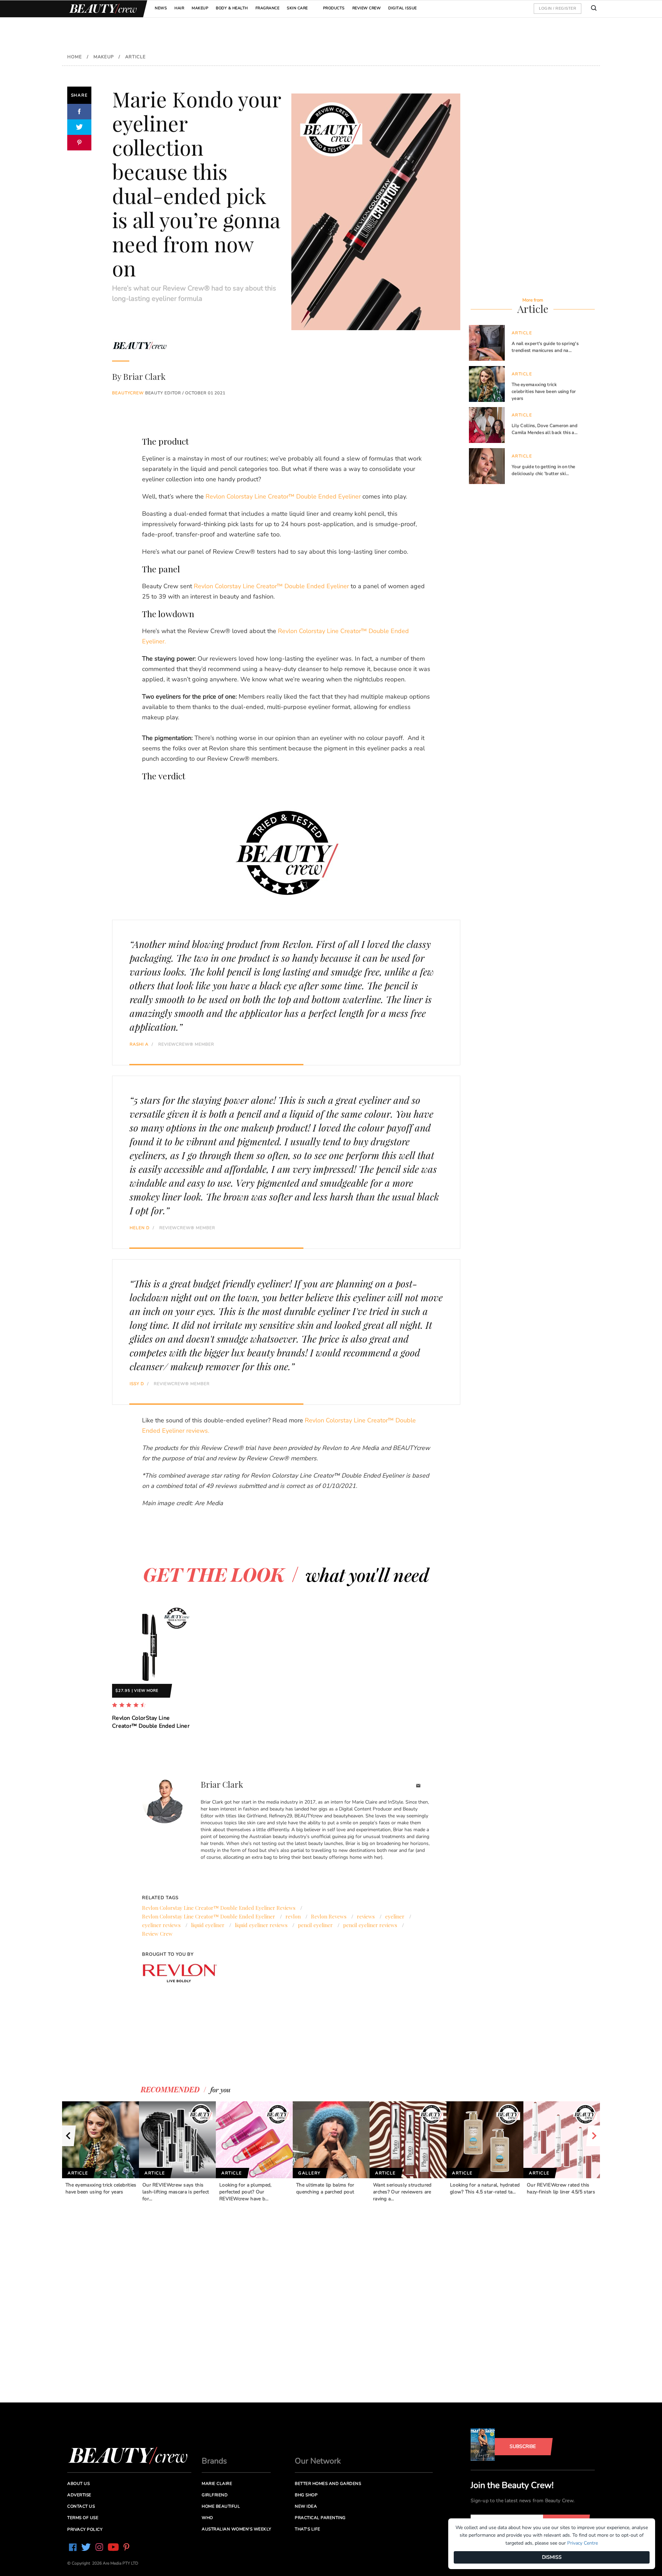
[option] (152, 1672)
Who (207, 2518)
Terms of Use (83, 2518)
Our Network (318, 2461)
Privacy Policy (85, 2529)
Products (334, 8)
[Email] (418, 1787)
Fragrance (268, 8)
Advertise (79, 2495)
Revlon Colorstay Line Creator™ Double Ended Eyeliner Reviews (219, 1908)
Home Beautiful (221, 2506)
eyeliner (395, 1916)
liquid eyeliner (208, 1925)
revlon (293, 1916)
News (161, 8)
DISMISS (552, 2557)
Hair (179, 8)
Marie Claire (217, 2484)
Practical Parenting (320, 2518)
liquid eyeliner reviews (261, 1925)
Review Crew (367, 8)
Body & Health (232, 8)
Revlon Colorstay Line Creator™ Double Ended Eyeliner (283, 496)
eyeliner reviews (161, 1925)
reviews (366, 1916)
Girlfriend (215, 2495)
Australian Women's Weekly (237, 2529)
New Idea (306, 2506)
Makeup (200, 8)
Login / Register (558, 8)
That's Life (308, 2529)
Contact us (81, 2506)
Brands (214, 2461)
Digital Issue (403, 8)
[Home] (102, 9)
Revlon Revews (329, 1916)
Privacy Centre (583, 2543)
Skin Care (297, 8)
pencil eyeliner (315, 1925)
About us (78, 2484)
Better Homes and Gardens (328, 2484)
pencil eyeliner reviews (370, 1925)
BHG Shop (306, 2495)
